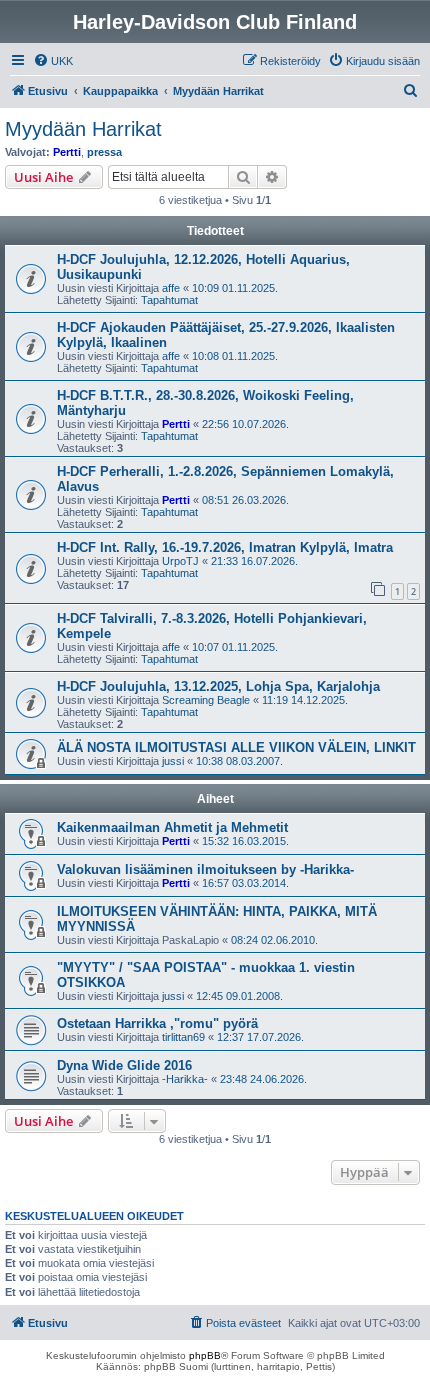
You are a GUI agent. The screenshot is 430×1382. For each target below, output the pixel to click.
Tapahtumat (169, 300)
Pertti (67, 152)
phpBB (205, 1355)
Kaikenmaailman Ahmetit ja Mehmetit (172, 827)
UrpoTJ (180, 561)
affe (171, 288)
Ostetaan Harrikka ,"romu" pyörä (157, 1023)
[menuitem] (53, 61)
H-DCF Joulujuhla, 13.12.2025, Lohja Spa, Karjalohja (218, 686)
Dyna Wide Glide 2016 (124, 1065)
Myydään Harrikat (83, 129)
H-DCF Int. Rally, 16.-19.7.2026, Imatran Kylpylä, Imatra (225, 547)
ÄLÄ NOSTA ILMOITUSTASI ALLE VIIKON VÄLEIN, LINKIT (236, 747)
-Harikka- (185, 1079)
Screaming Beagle (206, 700)
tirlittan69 (183, 1037)
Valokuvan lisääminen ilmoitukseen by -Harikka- (205, 869)
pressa (104, 152)
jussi (173, 761)
